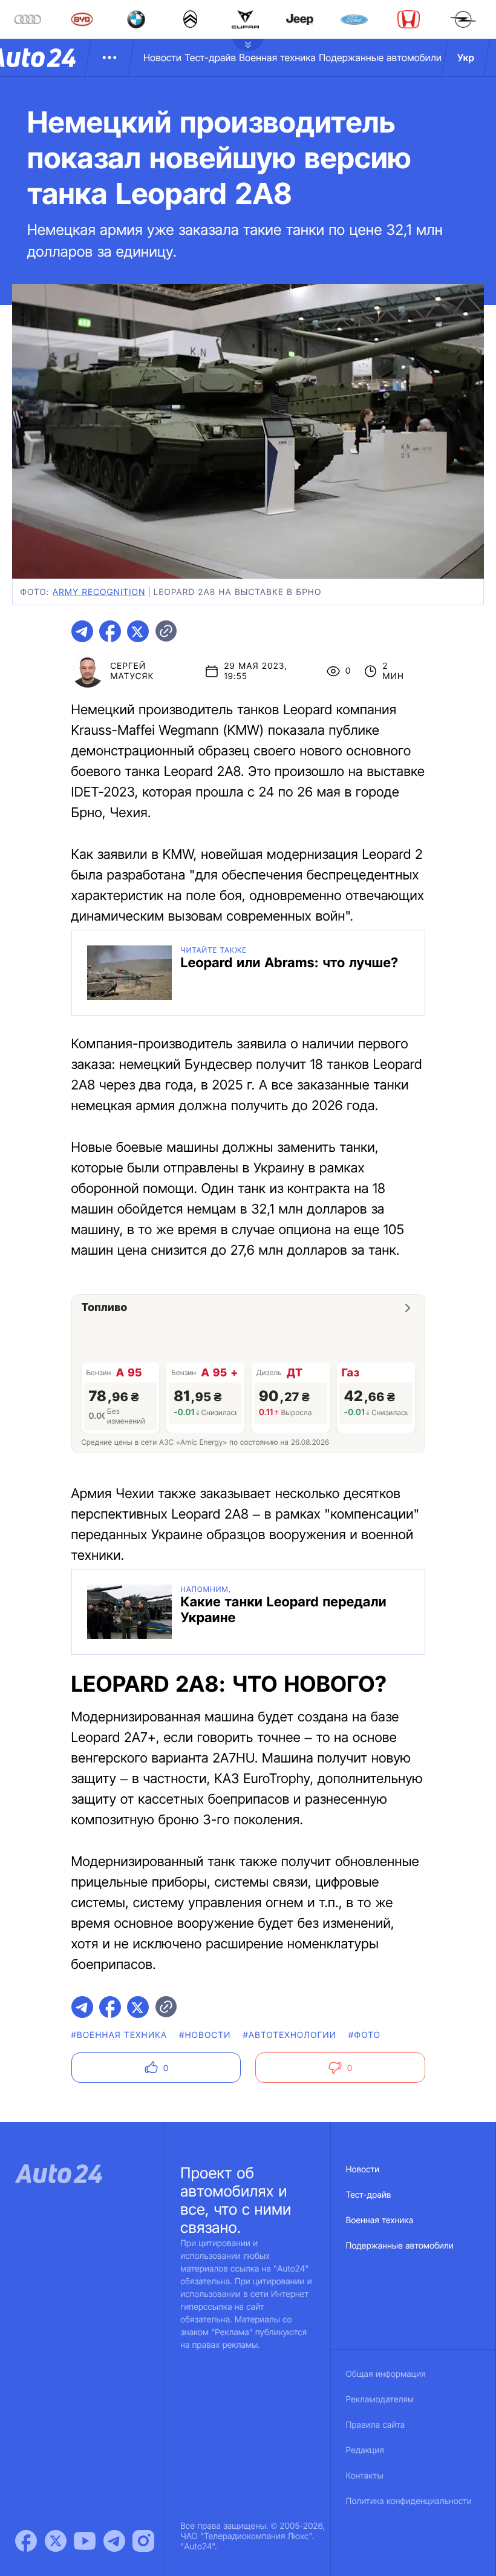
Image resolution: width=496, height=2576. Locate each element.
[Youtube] (85, 2541)
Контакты (365, 2476)
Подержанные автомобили (380, 57)
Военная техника (277, 57)
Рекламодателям (380, 2400)
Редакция (365, 2450)
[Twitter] (56, 2541)
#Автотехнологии (290, 2035)
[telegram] (82, 631)
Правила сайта (376, 2425)
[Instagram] (143, 2541)
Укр (466, 57)
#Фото (364, 2035)
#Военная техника (119, 2035)
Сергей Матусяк (132, 671)
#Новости (205, 2035)
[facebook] (110, 631)
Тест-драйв (210, 57)
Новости (162, 57)
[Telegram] (114, 2541)
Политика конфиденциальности (409, 2501)
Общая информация (386, 2374)
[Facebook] (26, 2541)
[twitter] (138, 631)
